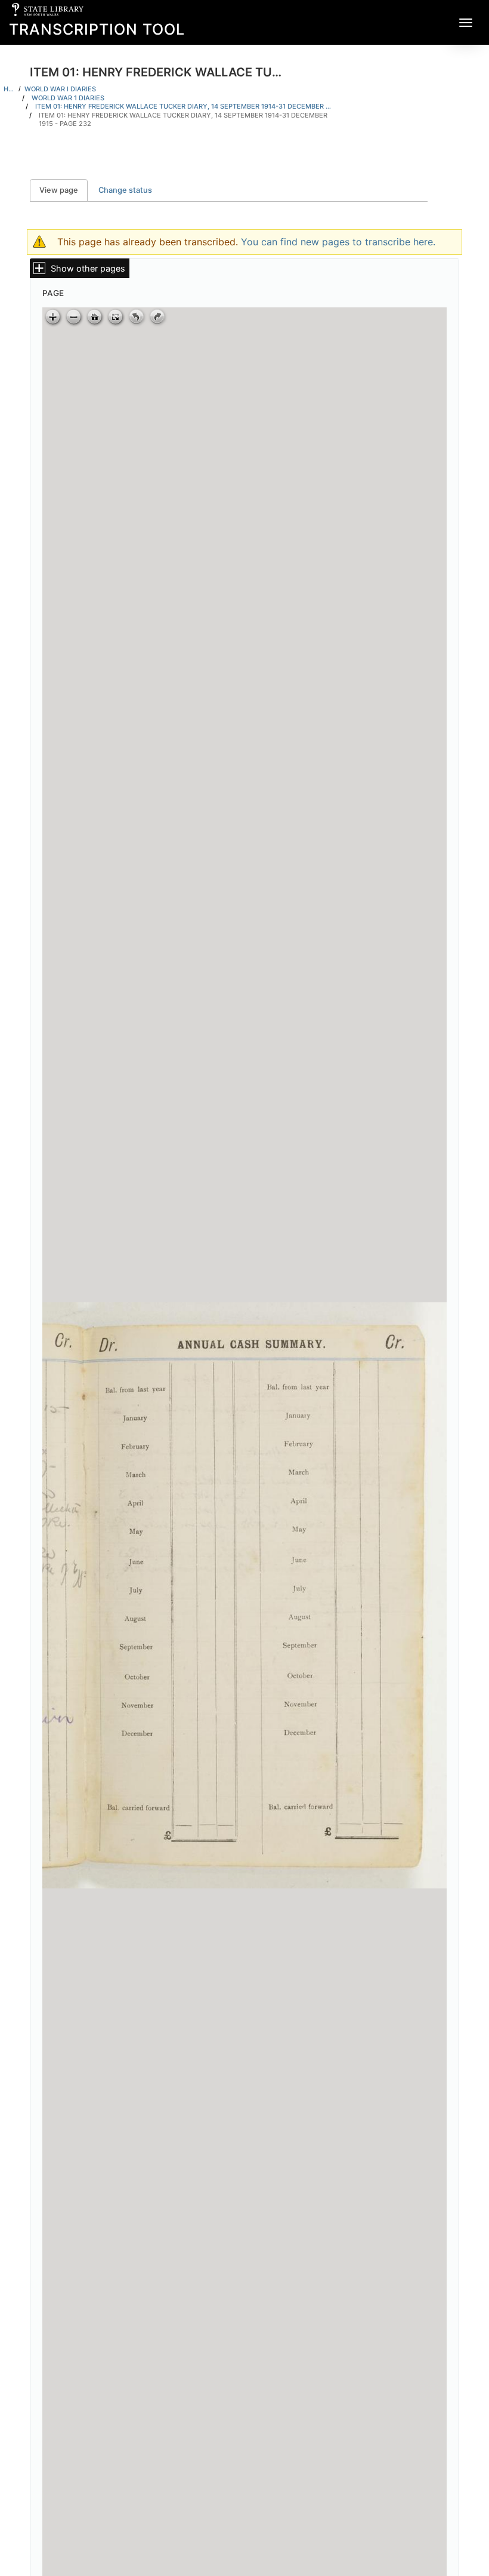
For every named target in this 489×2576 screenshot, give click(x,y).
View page (64, 190)
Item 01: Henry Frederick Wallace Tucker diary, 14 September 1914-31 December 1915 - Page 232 (183, 120)
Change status (125, 190)
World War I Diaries (60, 89)
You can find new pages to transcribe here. (338, 242)
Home (9, 89)
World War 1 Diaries (68, 98)
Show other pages (88, 268)
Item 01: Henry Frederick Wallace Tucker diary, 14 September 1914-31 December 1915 (184, 106)
